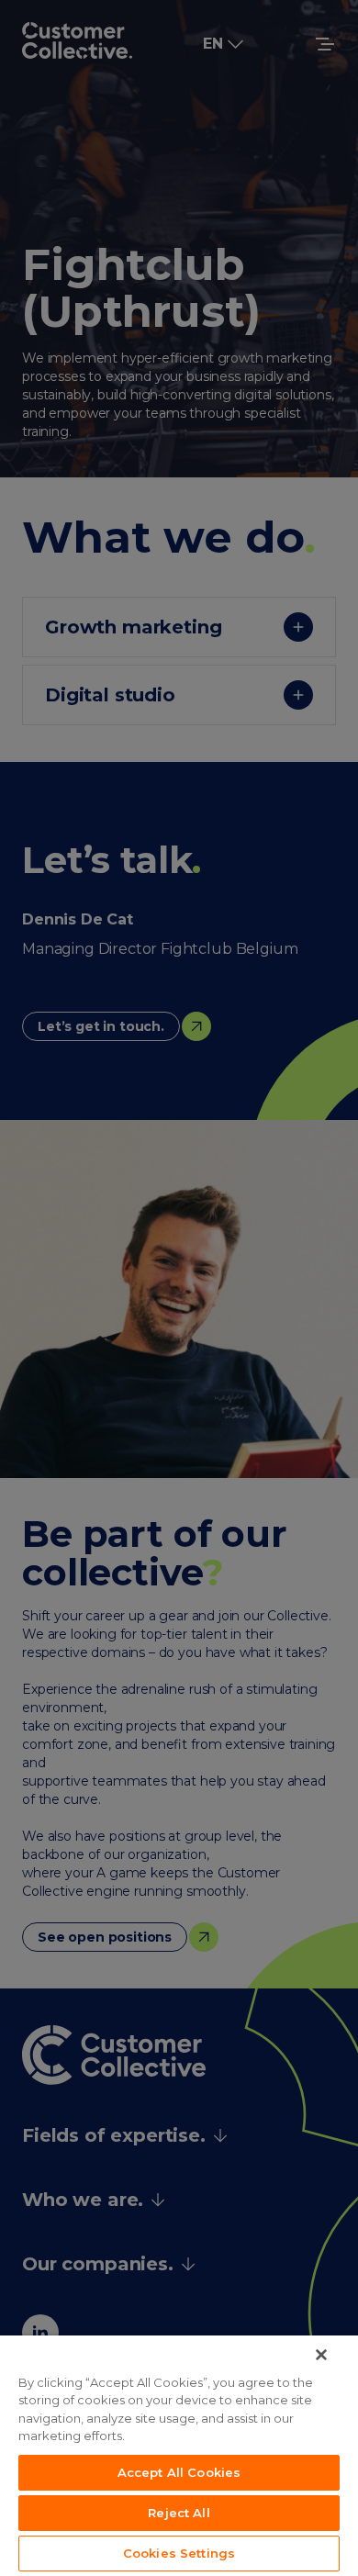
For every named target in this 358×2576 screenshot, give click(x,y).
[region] (179, 2456)
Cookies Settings (179, 2553)
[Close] (321, 2355)
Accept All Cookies (179, 2472)
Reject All (179, 2513)
